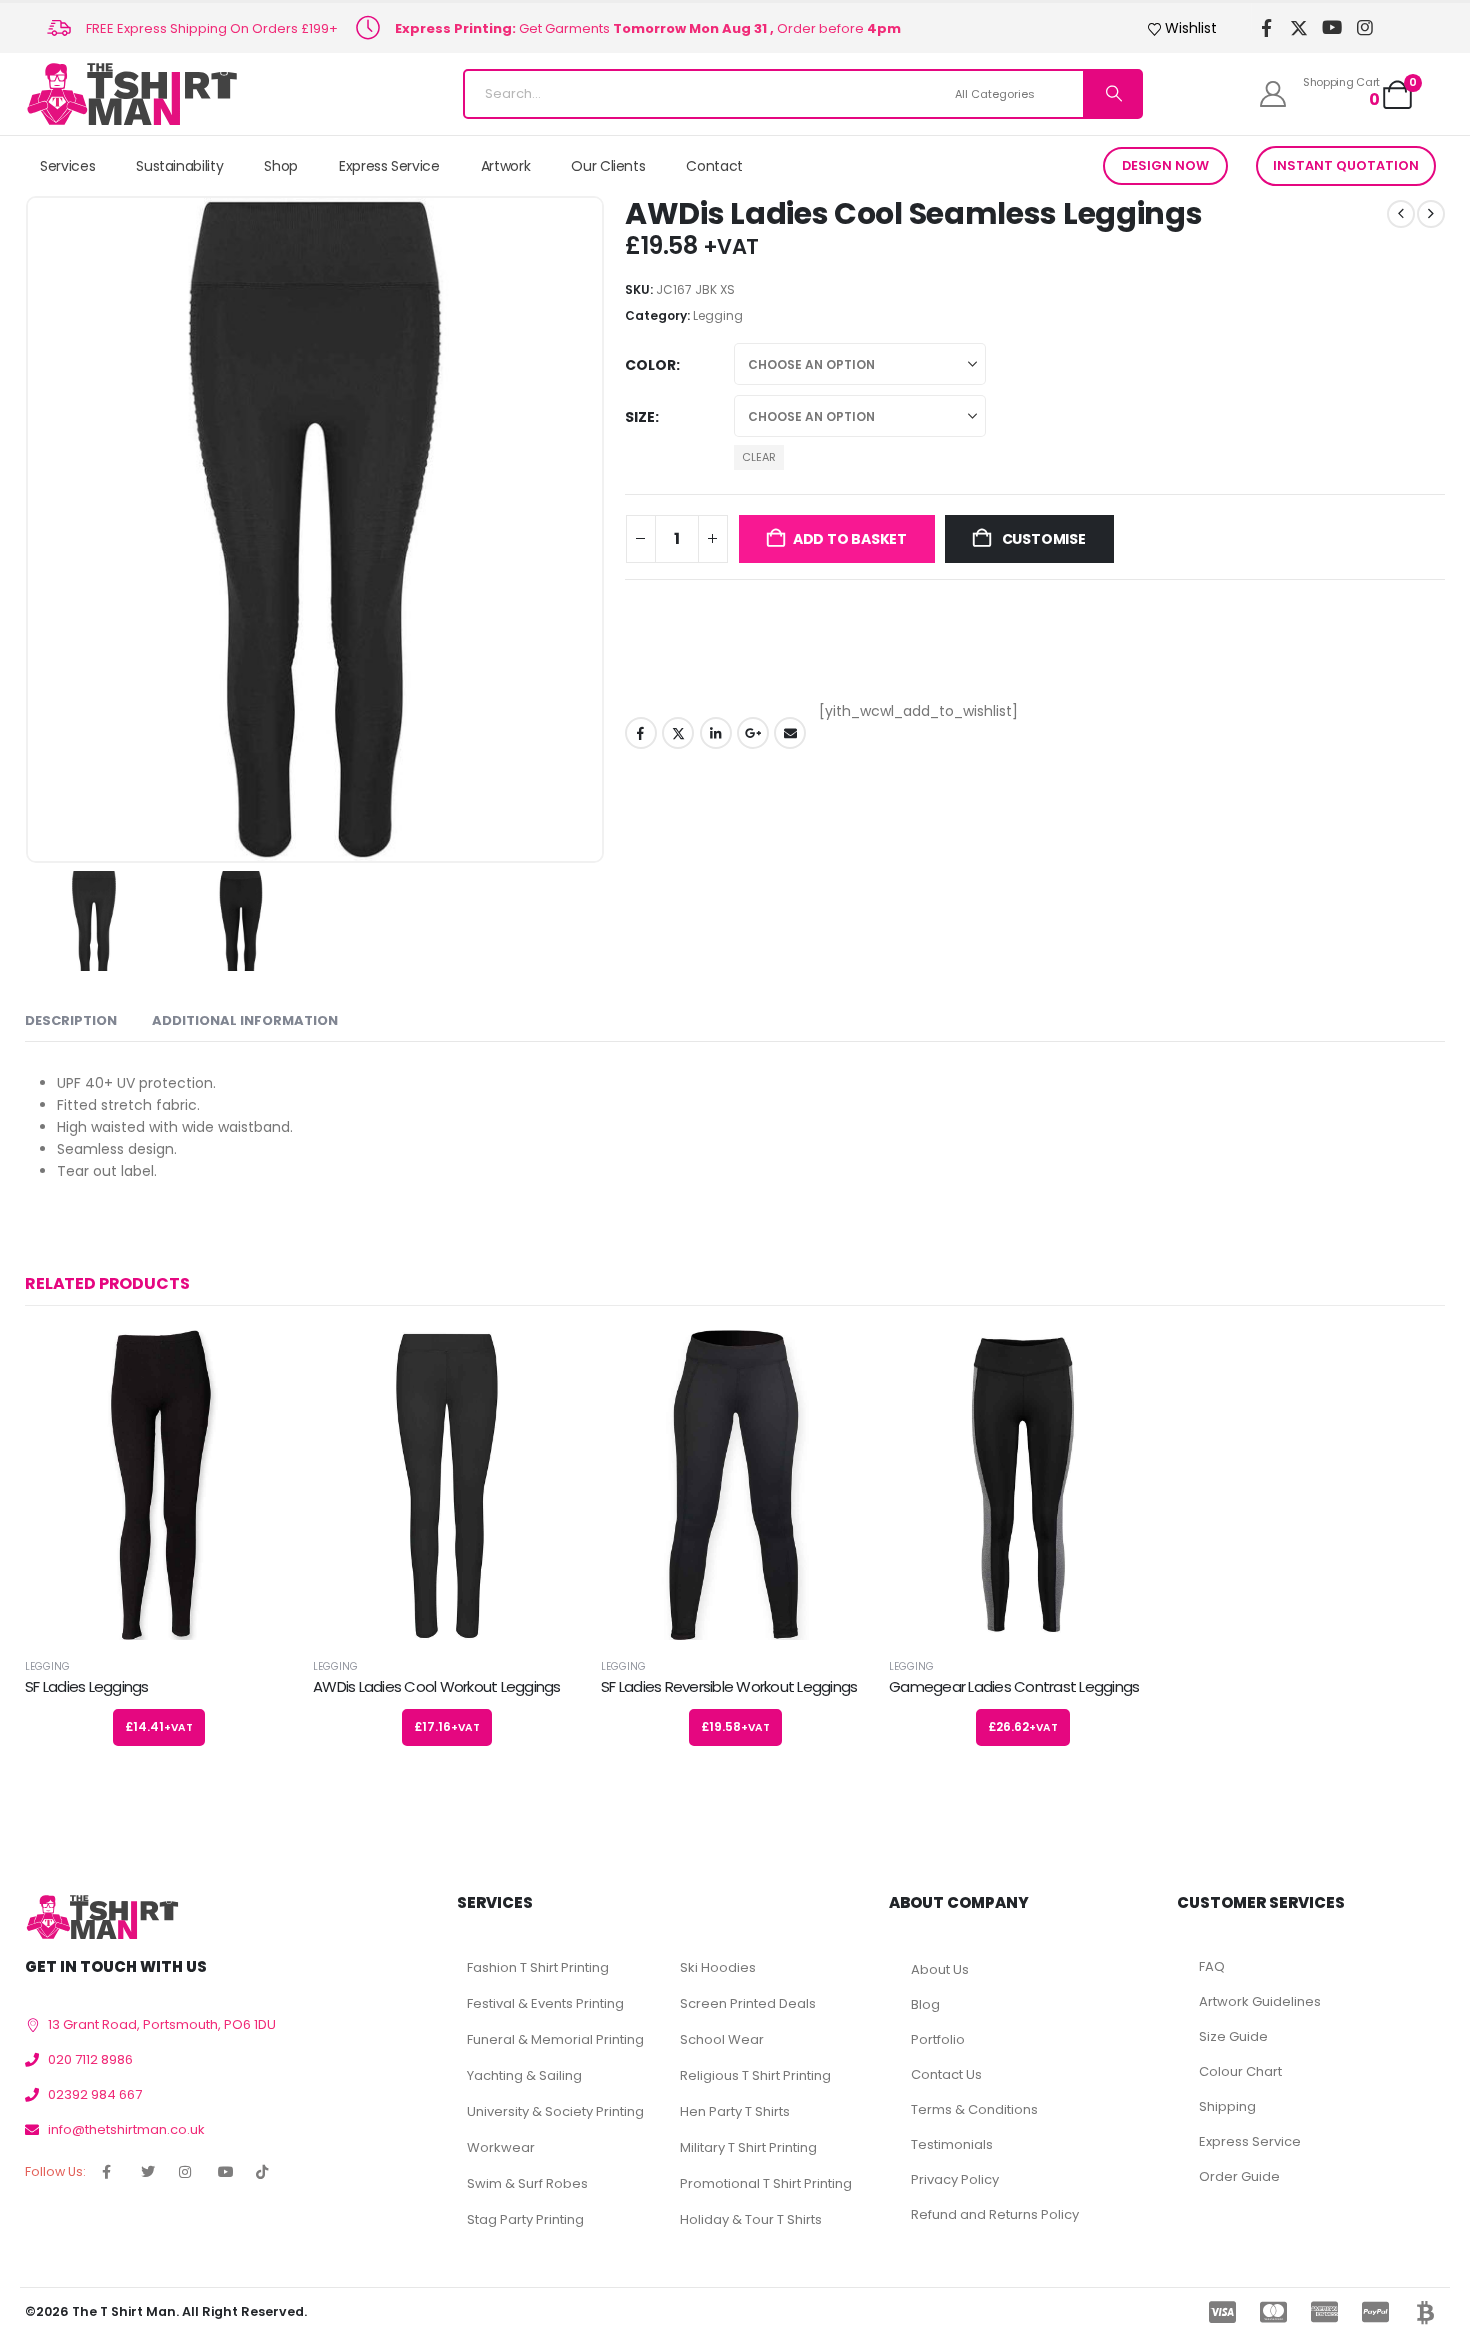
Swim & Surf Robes (527, 2183)
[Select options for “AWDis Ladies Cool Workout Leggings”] (548, 1363)
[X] (1299, 28)
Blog (925, 2004)
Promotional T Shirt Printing (766, 2183)
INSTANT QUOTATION (1346, 165)
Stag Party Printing (525, 2219)
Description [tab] (71, 1020)
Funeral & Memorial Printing (555, 2039)
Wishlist (1191, 28)
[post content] (159, 1485)
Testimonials (952, 2144)
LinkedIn (716, 733)
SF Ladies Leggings (87, 1686)
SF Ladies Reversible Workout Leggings (729, 1686)
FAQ (1212, 1966)
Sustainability (179, 166)
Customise (1042, 539)
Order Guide (1239, 2176)
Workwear (501, 2147)
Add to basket (850, 539)
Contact (714, 166)
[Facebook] (1266, 28)
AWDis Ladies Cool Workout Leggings (437, 1686)
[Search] (1112, 94)
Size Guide (1233, 2036)
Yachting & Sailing (524, 2075)
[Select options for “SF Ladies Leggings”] (260, 1363)
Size (640, 417)
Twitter (678, 733)
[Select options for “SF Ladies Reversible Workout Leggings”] (836, 1363)
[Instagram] (1365, 28)
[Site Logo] (131, 94)
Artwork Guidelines (1260, 2001)
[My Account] (1273, 94)
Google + (753, 733)
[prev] (1401, 214)
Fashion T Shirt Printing (538, 1967)
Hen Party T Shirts (735, 2111)
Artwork (506, 166)
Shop (281, 166)
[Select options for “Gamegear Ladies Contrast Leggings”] (1124, 1363)
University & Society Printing (555, 2111)
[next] (1431, 214)
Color (650, 365)
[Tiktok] (1398, 28)
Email (790, 733)
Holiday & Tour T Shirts (751, 2219)
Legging (718, 315)
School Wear (722, 2039)
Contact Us (946, 2074)
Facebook (641, 733)
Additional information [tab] (245, 1020)
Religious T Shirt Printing (755, 2075)
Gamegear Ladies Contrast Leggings (1014, 1686)
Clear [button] (759, 457)
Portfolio (938, 2039)
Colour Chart (1240, 2071)
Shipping (1227, 2106)
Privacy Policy (955, 2179)
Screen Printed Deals (748, 2003)
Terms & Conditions (974, 2109)
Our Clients (608, 166)
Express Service (389, 166)
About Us (940, 1969)
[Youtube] (1332, 28)
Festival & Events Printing (545, 2003)
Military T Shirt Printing (748, 2147)
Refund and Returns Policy (995, 2214)
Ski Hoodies (718, 1967)
